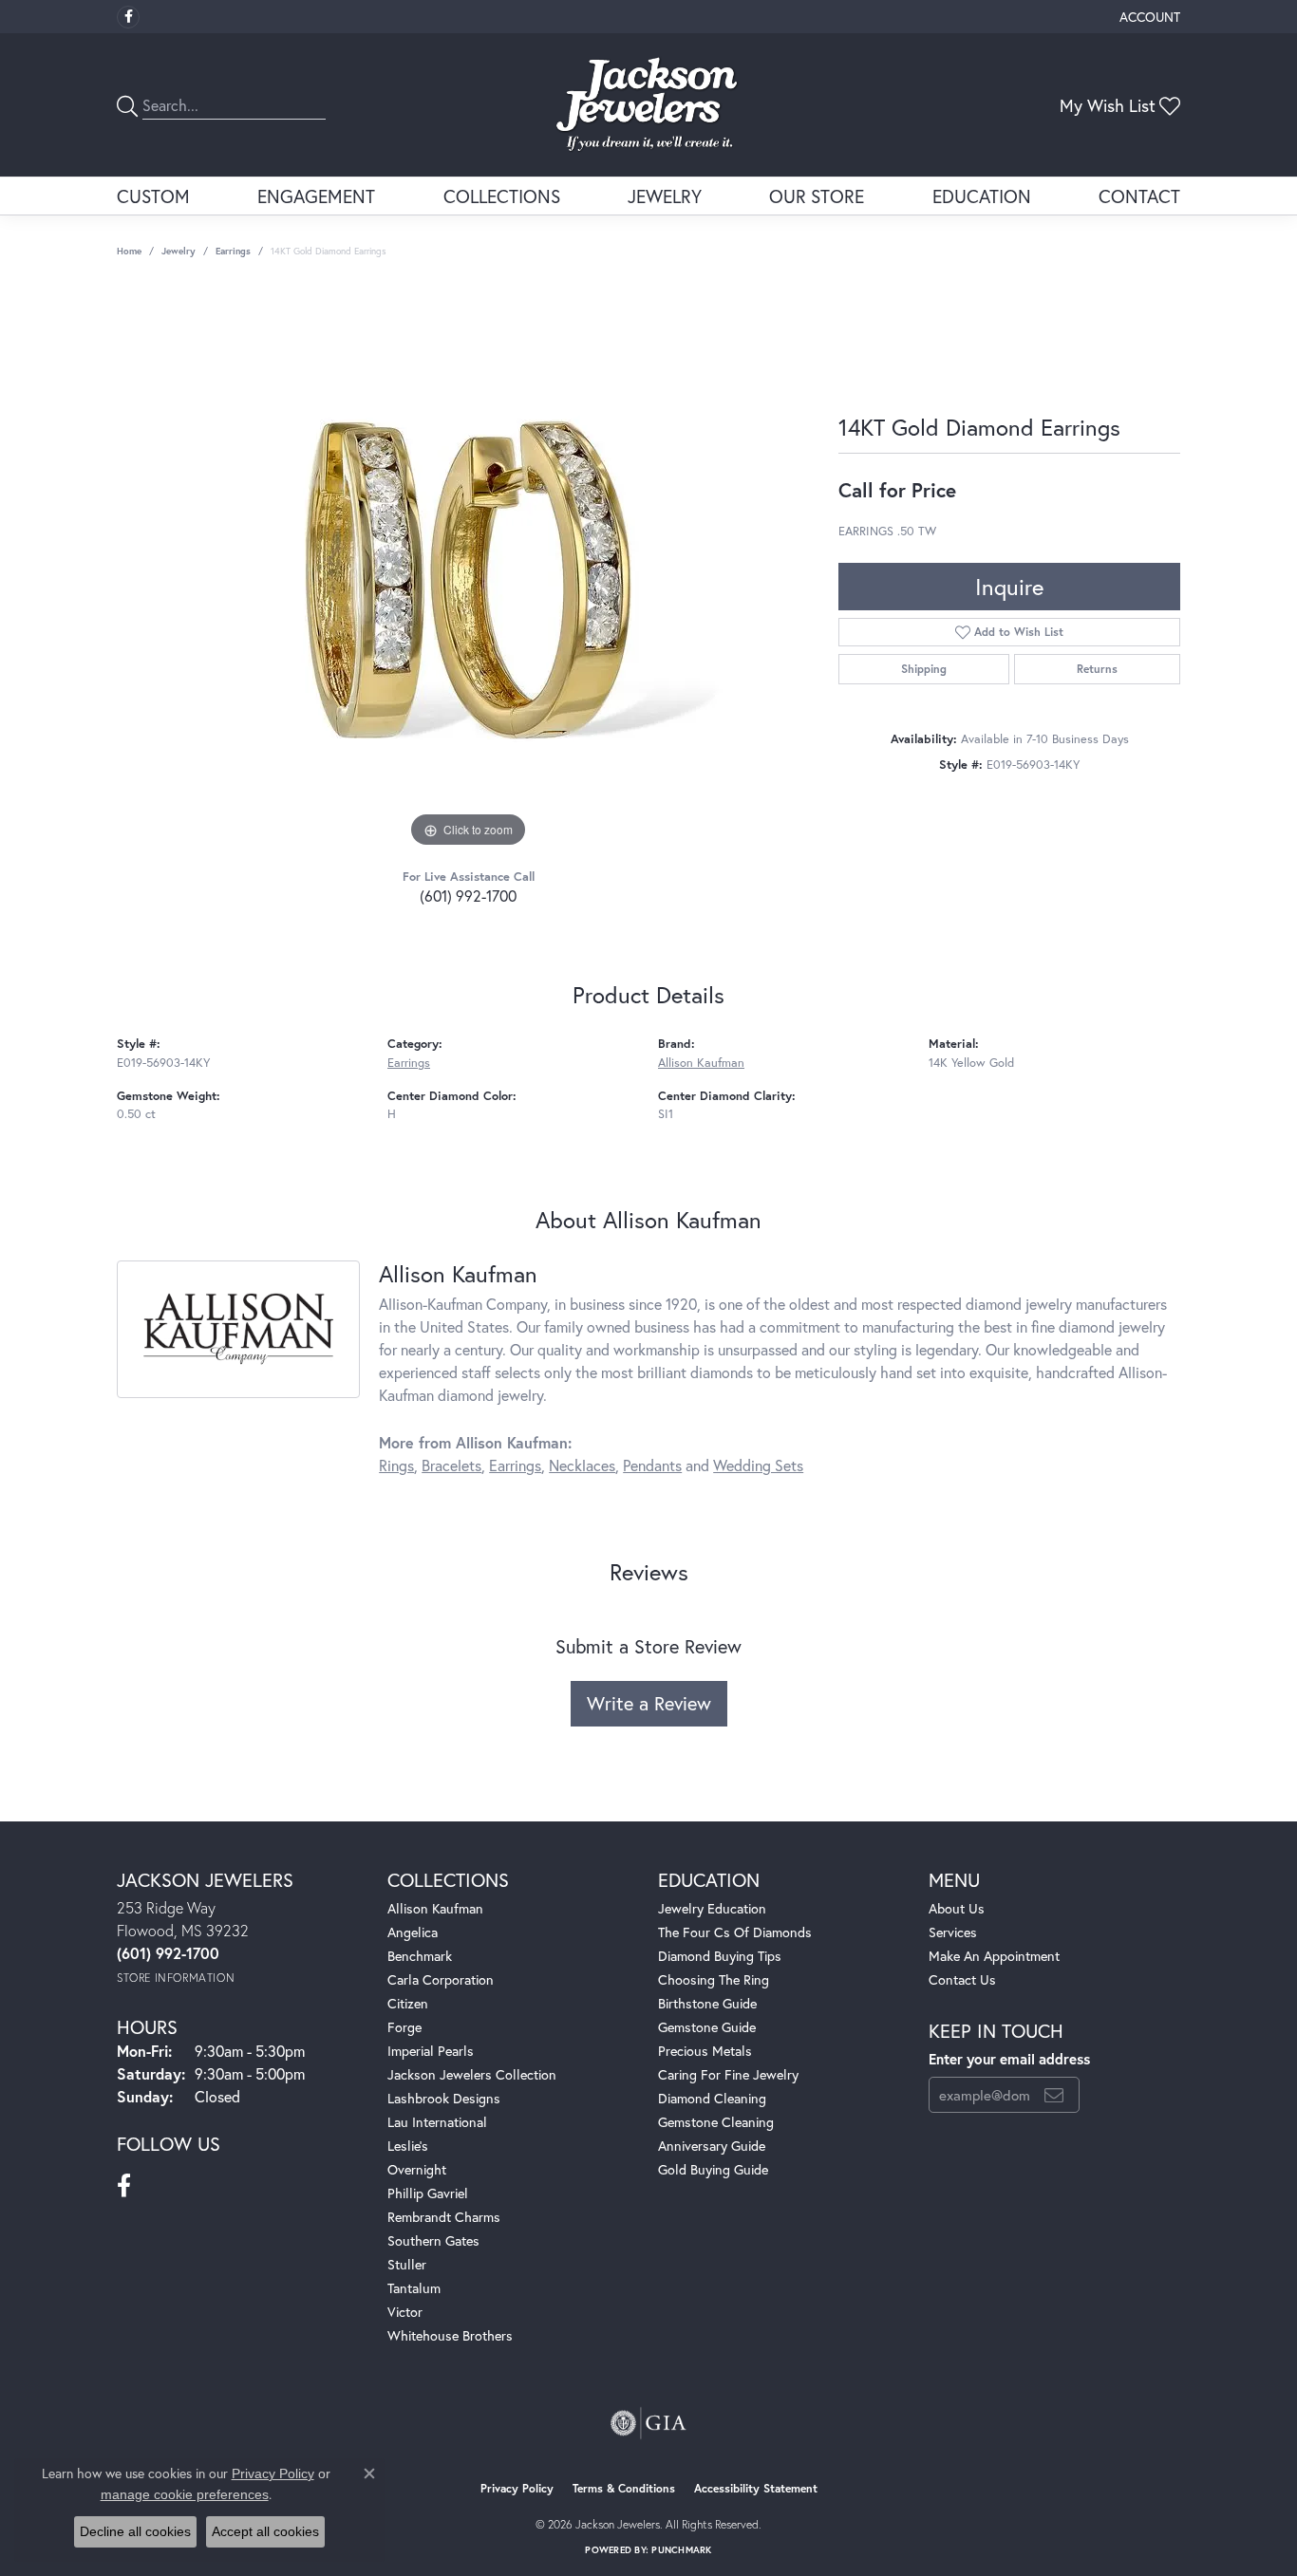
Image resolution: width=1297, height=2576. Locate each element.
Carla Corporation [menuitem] (441, 1979)
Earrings (233, 251)
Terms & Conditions (624, 2488)
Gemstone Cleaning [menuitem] (716, 2122)
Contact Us (962, 1979)
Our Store (817, 196)
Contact (1139, 196)
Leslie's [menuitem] (408, 2146)
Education (982, 196)
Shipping (924, 669)
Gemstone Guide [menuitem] (707, 2027)
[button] (1148, 17)
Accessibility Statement (756, 2488)
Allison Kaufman (701, 1063)
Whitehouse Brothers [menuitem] (450, 2335)
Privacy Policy (517, 2488)
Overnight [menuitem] (417, 2169)
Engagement (316, 196)
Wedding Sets (758, 1465)
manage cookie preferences (185, 2494)
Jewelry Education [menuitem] (712, 1908)
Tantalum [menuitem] (414, 2288)
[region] (468, 568)
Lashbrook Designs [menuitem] (444, 2098)
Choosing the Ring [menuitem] (714, 1979)
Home (129, 251)
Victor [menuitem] (405, 2312)
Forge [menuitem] (404, 2027)
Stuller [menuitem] (407, 2264)
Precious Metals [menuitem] (705, 2051)
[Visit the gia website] (648, 2423)
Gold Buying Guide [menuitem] (713, 2169)
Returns (1097, 669)
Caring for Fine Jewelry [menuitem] (728, 2074)
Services (953, 1932)
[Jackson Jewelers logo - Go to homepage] (648, 105)
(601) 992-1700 (468, 896)
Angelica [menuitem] (413, 1932)
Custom (153, 196)
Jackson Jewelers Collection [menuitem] (472, 2074)
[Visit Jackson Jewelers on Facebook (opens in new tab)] (128, 17)
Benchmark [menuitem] (420, 1956)
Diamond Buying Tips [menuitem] (720, 1956)
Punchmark (681, 2550)
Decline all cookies (135, 2531)
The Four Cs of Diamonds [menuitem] (735, 1932)
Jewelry (665, 196)
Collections (502, 196)
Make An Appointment (994, 1956)
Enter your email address (1009, 2059)
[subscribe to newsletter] (1054, 2095)
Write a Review (649, 1703)
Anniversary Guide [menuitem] (712, 2146)
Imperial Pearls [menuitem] (431, 2051)
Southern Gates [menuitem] (433, 2240)
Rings (396, 1465)
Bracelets (451, 1465)
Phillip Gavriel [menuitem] (428, 2193)
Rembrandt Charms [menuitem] (444, 2217)
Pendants (652, 1465)
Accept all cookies (265, 2531)
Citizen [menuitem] (408, 2003)
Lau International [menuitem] (437, 2122)
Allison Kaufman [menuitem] (435, 1908)
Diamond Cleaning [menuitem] (712, 2098)
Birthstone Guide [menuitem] (707, 2003)
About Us (957, 1908)
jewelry (179, 251)
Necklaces (582, 1465)
